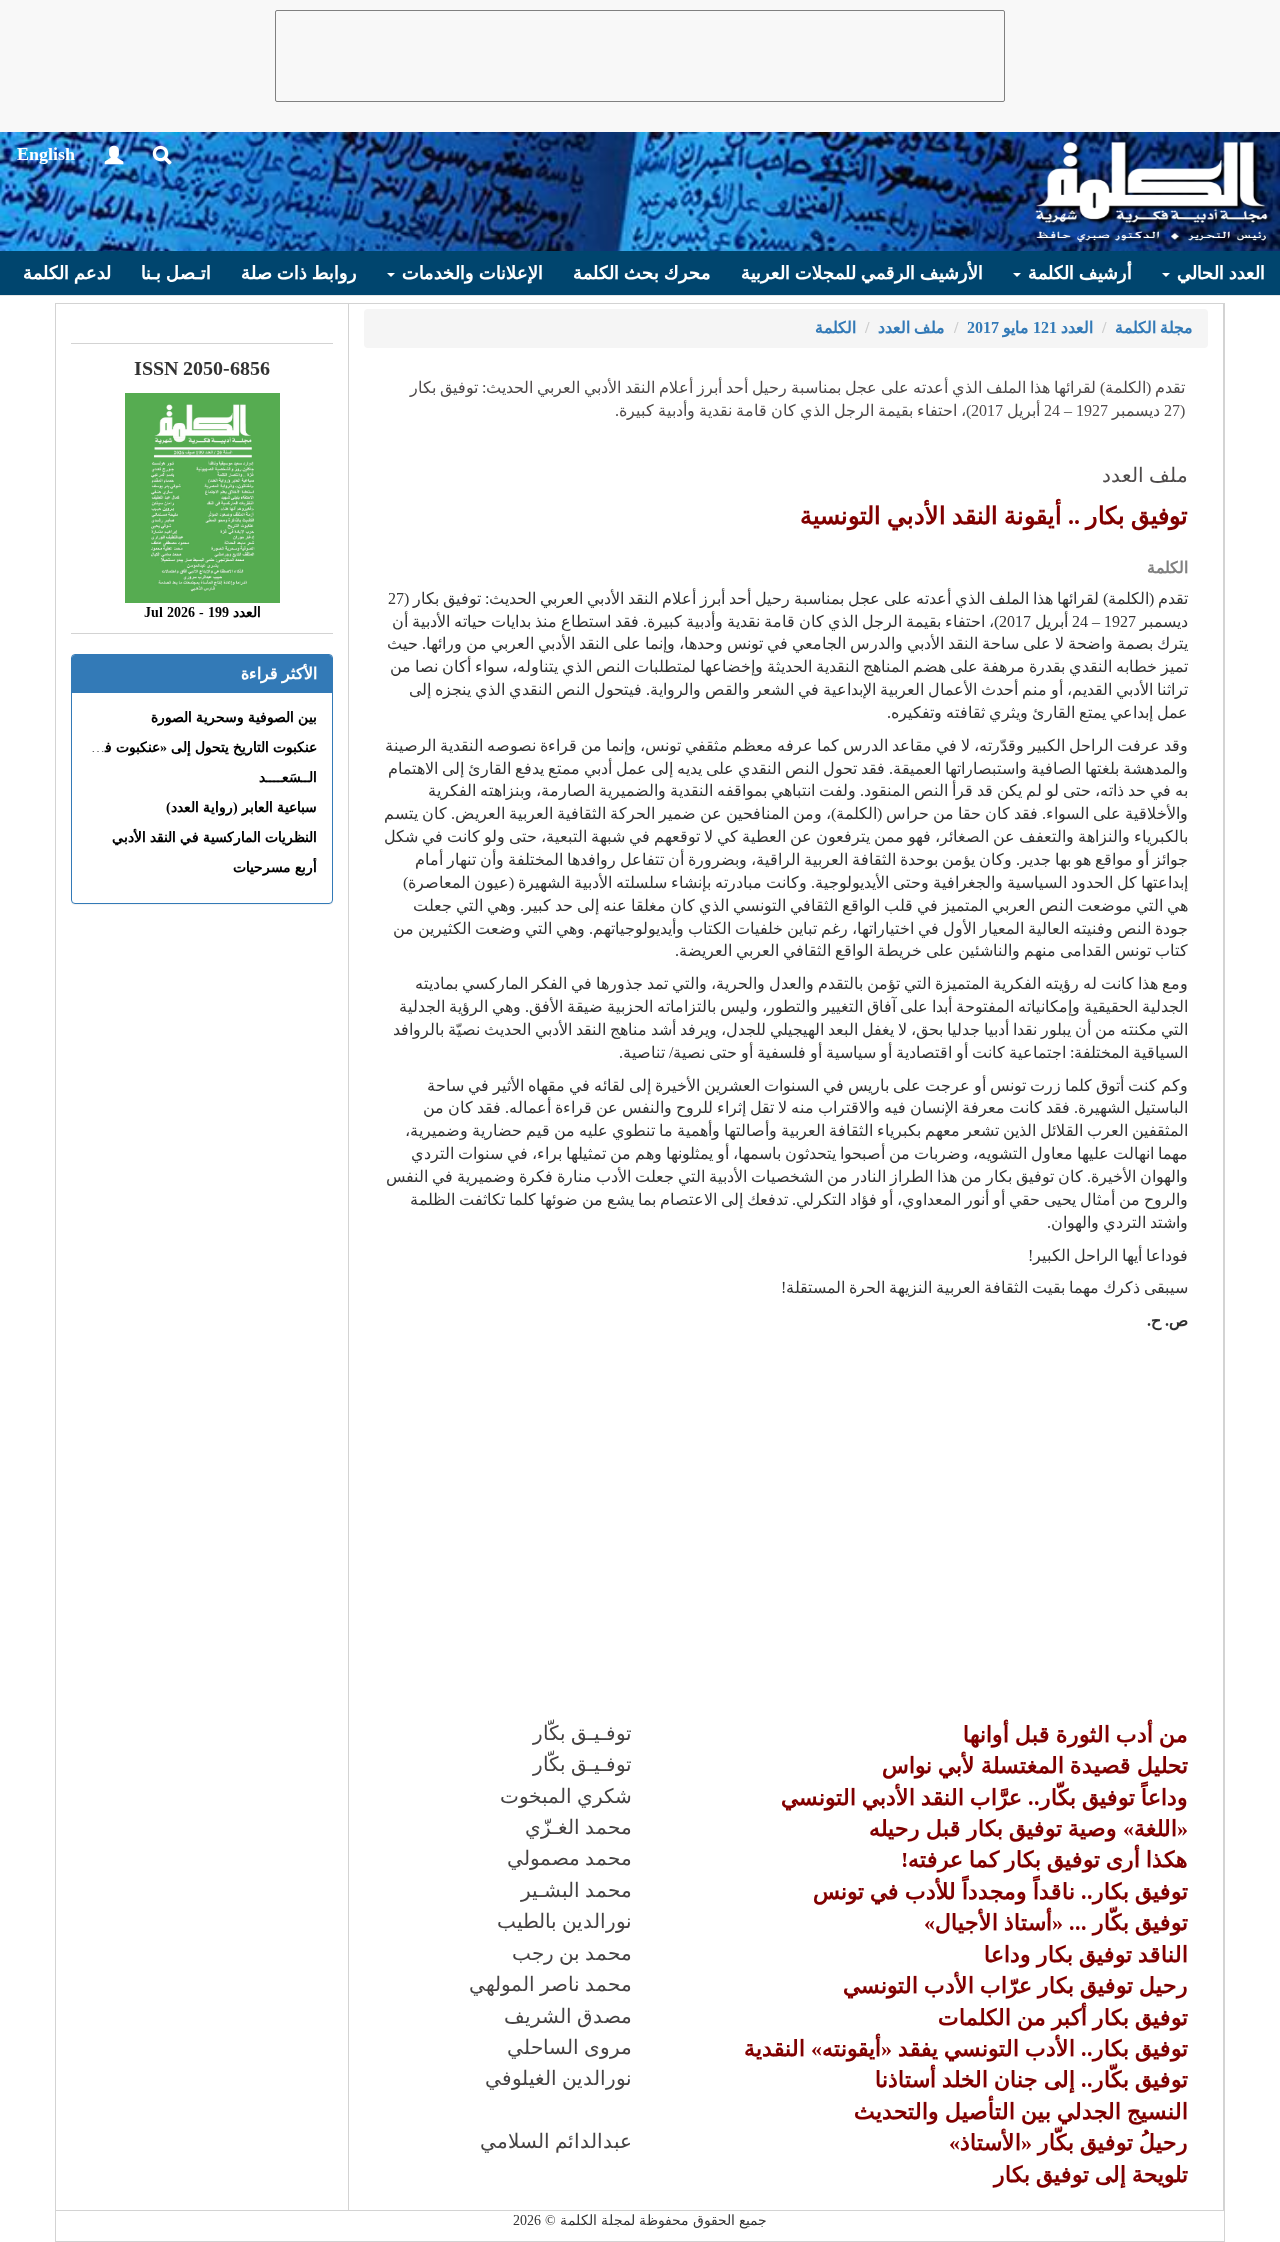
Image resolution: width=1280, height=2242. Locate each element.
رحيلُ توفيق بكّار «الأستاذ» (1068, 2142)
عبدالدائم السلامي (556, 2141)
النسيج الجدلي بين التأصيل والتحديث (1021, 2111)
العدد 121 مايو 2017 (1030, 327)
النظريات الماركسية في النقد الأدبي (214, 837)
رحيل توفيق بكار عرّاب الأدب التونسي (1015, 1985)
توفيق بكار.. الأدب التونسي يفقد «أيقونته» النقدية (966, 2048)
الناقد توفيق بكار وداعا (1086, 1954)
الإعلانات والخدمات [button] (470, 273)
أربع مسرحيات (275, 867)
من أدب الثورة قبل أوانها (1075, 1734)
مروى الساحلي (569, 2047)
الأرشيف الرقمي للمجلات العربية (862, 273)
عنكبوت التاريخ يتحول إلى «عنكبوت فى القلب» (182, 747)
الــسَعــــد (288, 777)
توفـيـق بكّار (582, 1733)
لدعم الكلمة (67, 273)
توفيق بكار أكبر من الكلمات (1063, 2017)
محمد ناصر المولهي (550, 1984)
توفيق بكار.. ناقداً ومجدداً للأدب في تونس (1000, 1891)
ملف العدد (911, 327)
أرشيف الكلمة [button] (1077, 273)
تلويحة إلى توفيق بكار (1091, 2174)
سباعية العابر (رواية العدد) (241, 807)
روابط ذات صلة (299, 273)
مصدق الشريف (568, 2016)
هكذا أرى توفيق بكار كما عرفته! (1044, 1859)
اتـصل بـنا (176, 273)
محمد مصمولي (569, 1858)
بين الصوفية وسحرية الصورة (234, 717)
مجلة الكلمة (1154, 327)
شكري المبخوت (566, 1796)
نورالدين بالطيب (564, 1921)
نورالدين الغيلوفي (558, 2078)
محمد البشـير (576, 1890)
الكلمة (835, 327)
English (46, 154)
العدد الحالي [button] (1218, 273)
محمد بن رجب (572, 1953)
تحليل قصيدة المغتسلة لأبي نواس (1035, 1765)
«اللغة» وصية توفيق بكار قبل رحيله (1028, 1828)
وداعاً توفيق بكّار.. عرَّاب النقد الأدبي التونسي (984, 1797)
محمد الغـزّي (578, 1827)
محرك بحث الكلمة (642, 273)
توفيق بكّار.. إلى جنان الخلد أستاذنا (1031, 2079)
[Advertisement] (640, 56)
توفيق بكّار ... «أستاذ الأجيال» (1056, 1922)
